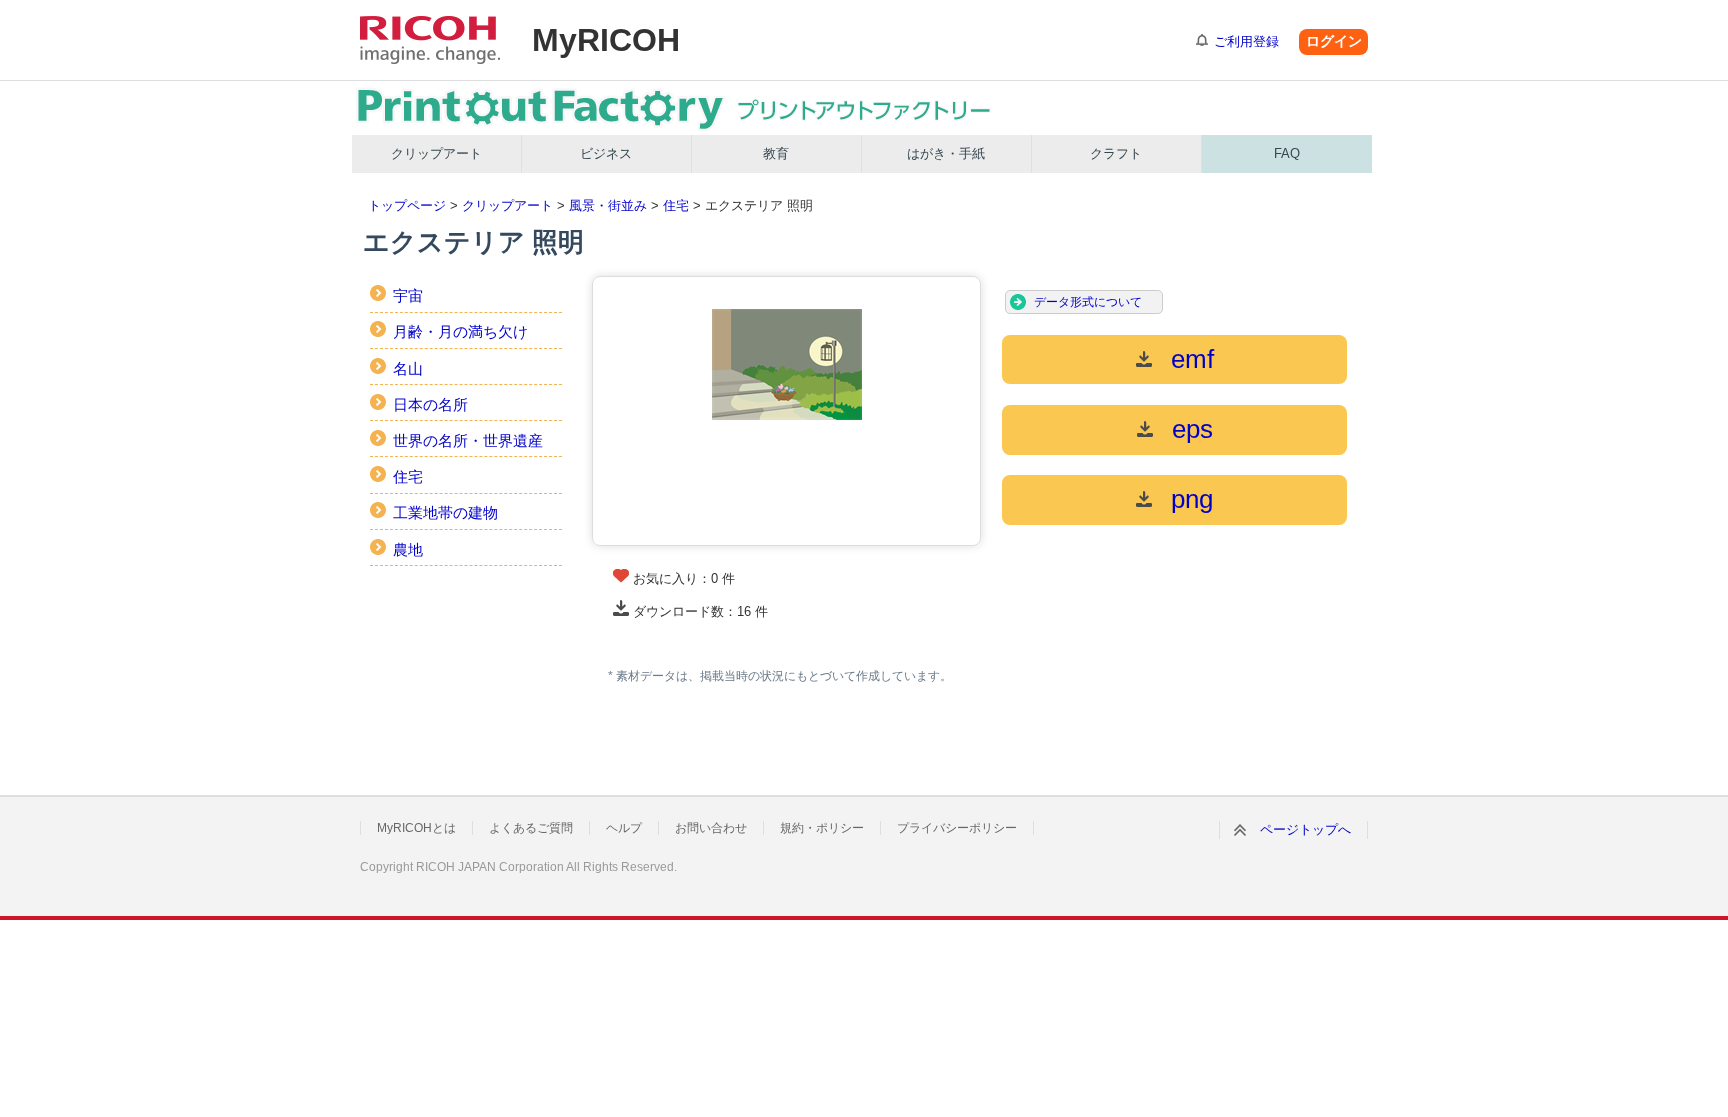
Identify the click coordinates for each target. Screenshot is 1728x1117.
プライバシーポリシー (957, 828)
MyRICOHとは (416, 828)
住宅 (676, 205)
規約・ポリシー (822, 828)
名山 (408, 368)
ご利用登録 (1246, 41)
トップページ (407, 205)
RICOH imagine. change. (430, 40)
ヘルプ (624, 828)
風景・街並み (608, 205)
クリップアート (436, 153)
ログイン (1334, 41)
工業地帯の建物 (445, 512)
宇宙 (408, 295)
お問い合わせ (711, 828)
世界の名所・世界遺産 (468, 440)
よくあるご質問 (531, 828)
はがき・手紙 (946, 153)
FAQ (1287, 153)
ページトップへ (1305, 829)
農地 (408, 549)
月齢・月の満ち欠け (460, 331)
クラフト (1116, 153)
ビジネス (606, 153)
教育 (776, 153)
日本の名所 (430, 404)
